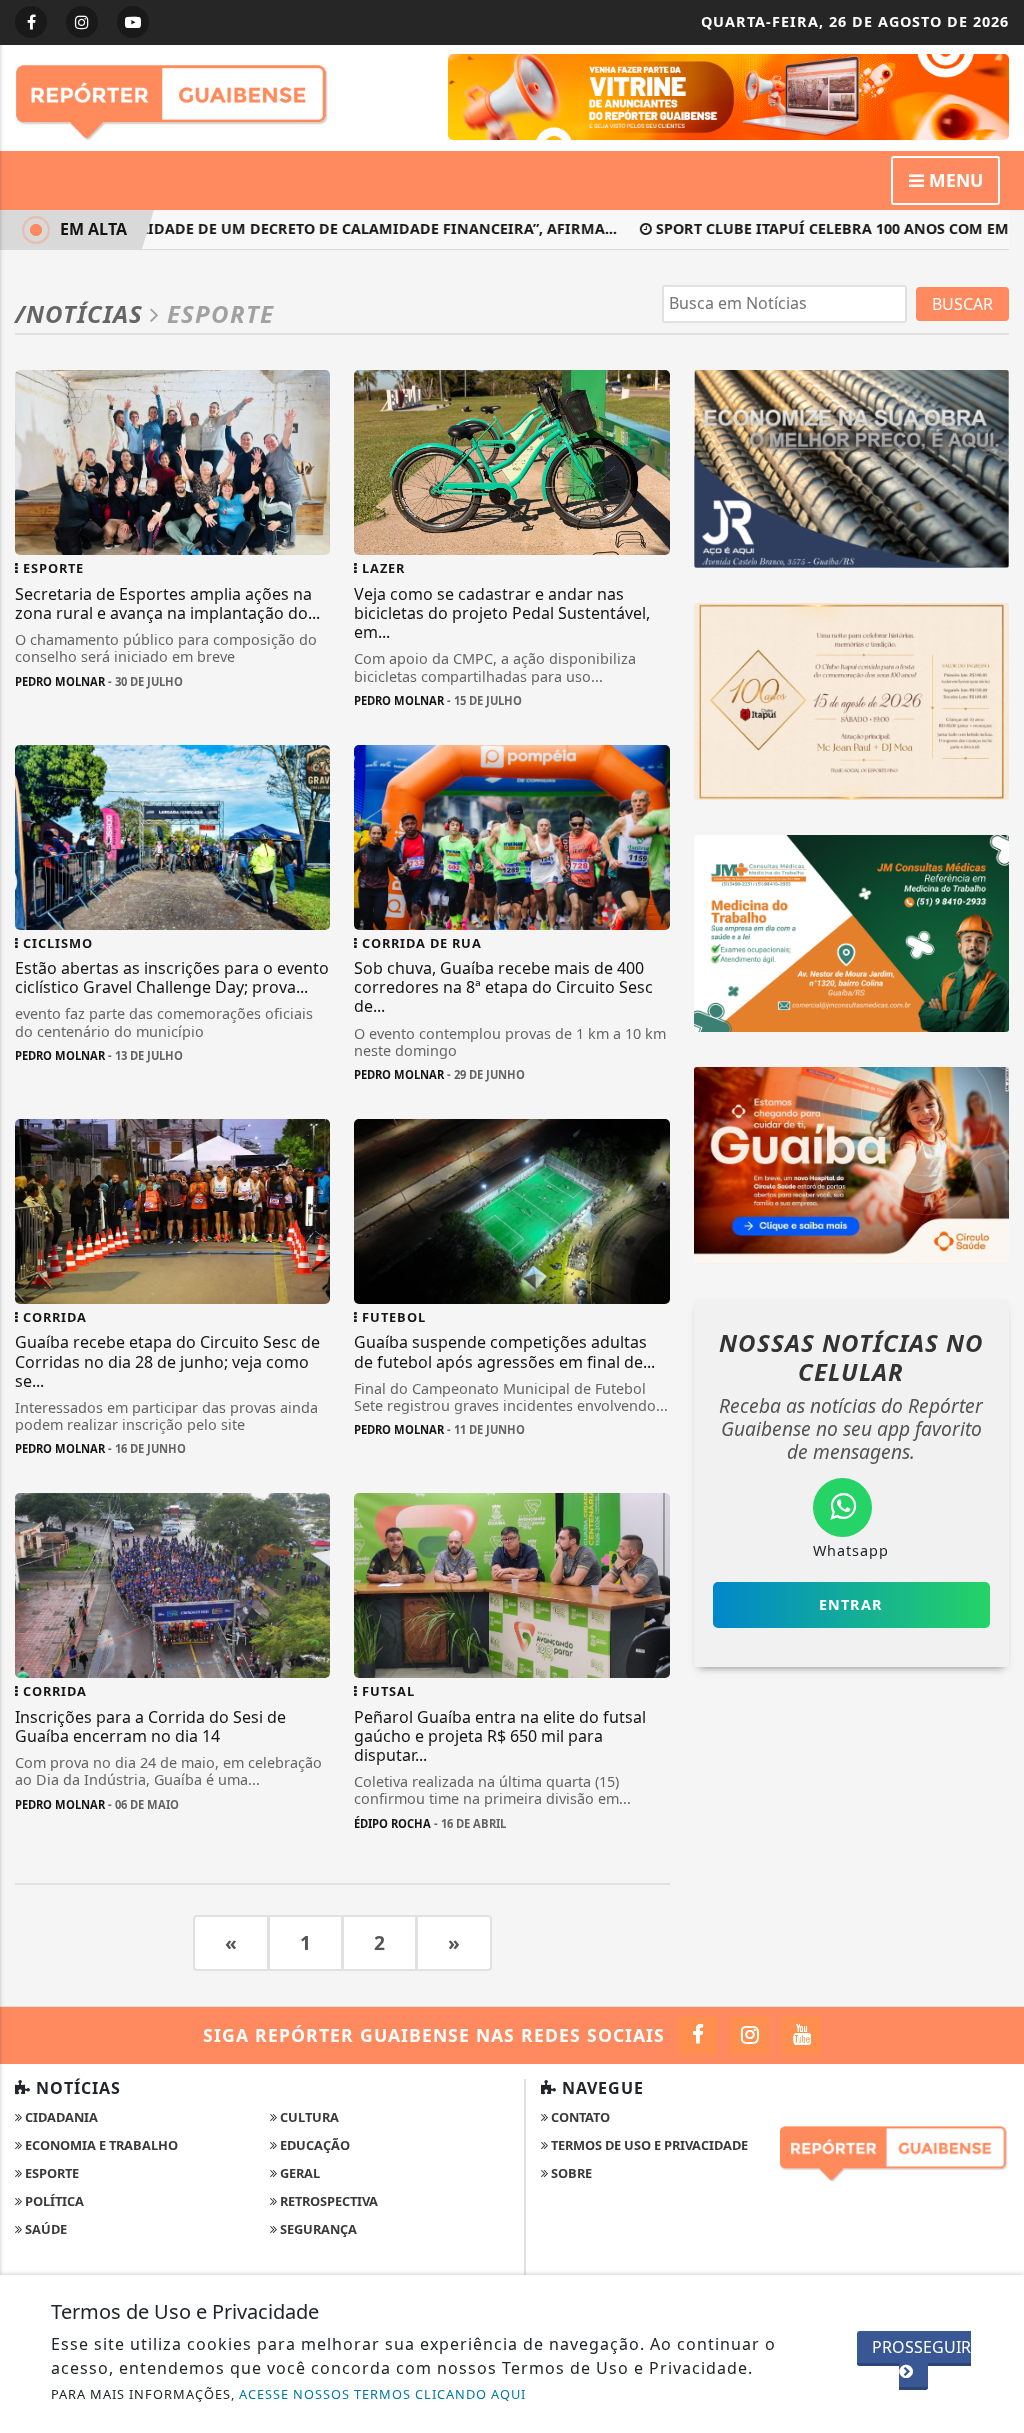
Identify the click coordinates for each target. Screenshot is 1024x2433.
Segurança (317, 2229)
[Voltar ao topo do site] (993, 1460)
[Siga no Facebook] (31, 22)
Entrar (851, 1604)
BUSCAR (962, 304)
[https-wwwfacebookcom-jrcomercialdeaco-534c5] (851, 467)
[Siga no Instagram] (82, 22)
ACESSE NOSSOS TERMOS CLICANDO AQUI (382, 2394)
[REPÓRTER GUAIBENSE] (728, 95)
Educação (313, 2145)
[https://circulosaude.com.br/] (851, 1164)
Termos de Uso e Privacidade (648, 2145)
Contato (579, 2117)
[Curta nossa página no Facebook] (697, 2035)
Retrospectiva (327, 2201)
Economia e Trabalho (100, 2145)
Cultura (308, 2117)
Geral (298, 2173)
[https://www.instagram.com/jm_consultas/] (851, 931)
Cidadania (60, 2117)
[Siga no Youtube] (133, 22)
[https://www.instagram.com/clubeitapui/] (851, 699)
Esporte (50, 2173)
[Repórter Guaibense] (172, 96)
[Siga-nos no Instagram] (749, 2035)
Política (53, 2201)
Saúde (44, 2229)
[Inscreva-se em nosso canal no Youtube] (801, 2035)
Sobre (570, 2173)
